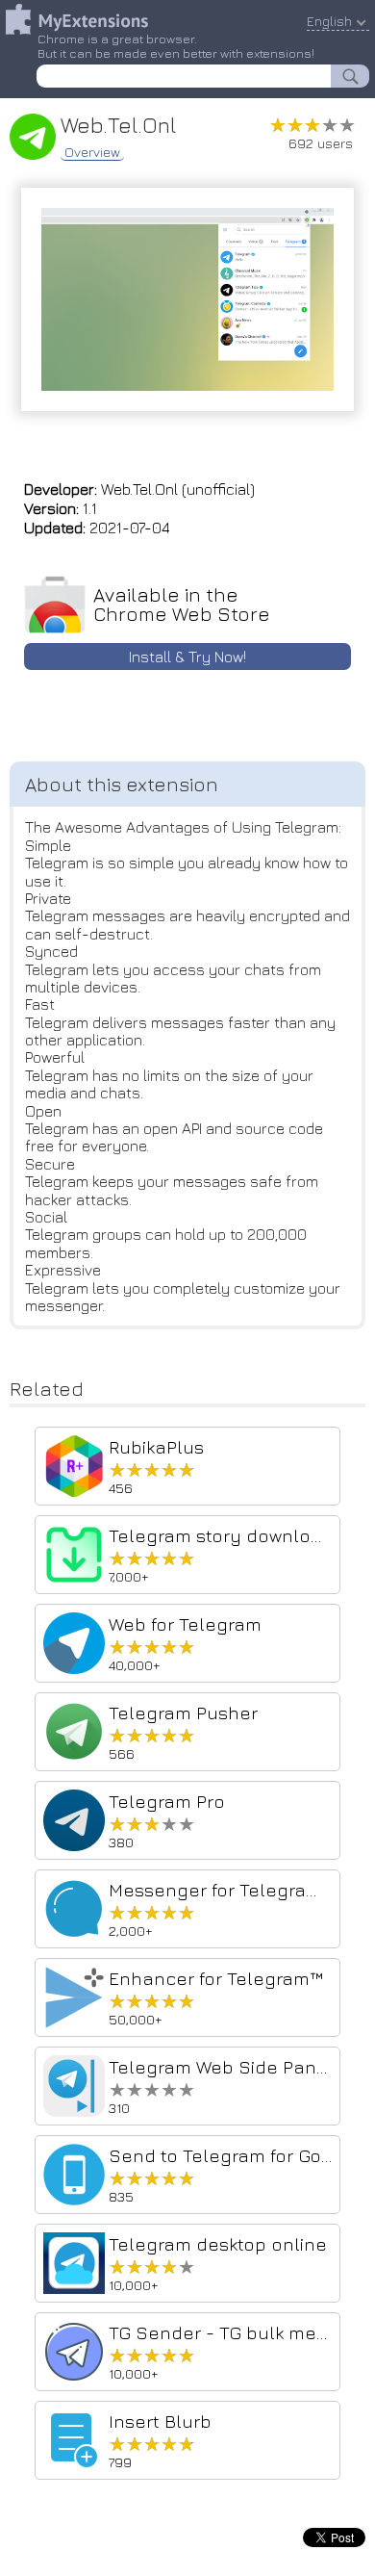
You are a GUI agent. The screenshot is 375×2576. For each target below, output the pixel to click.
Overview (92, 152)
